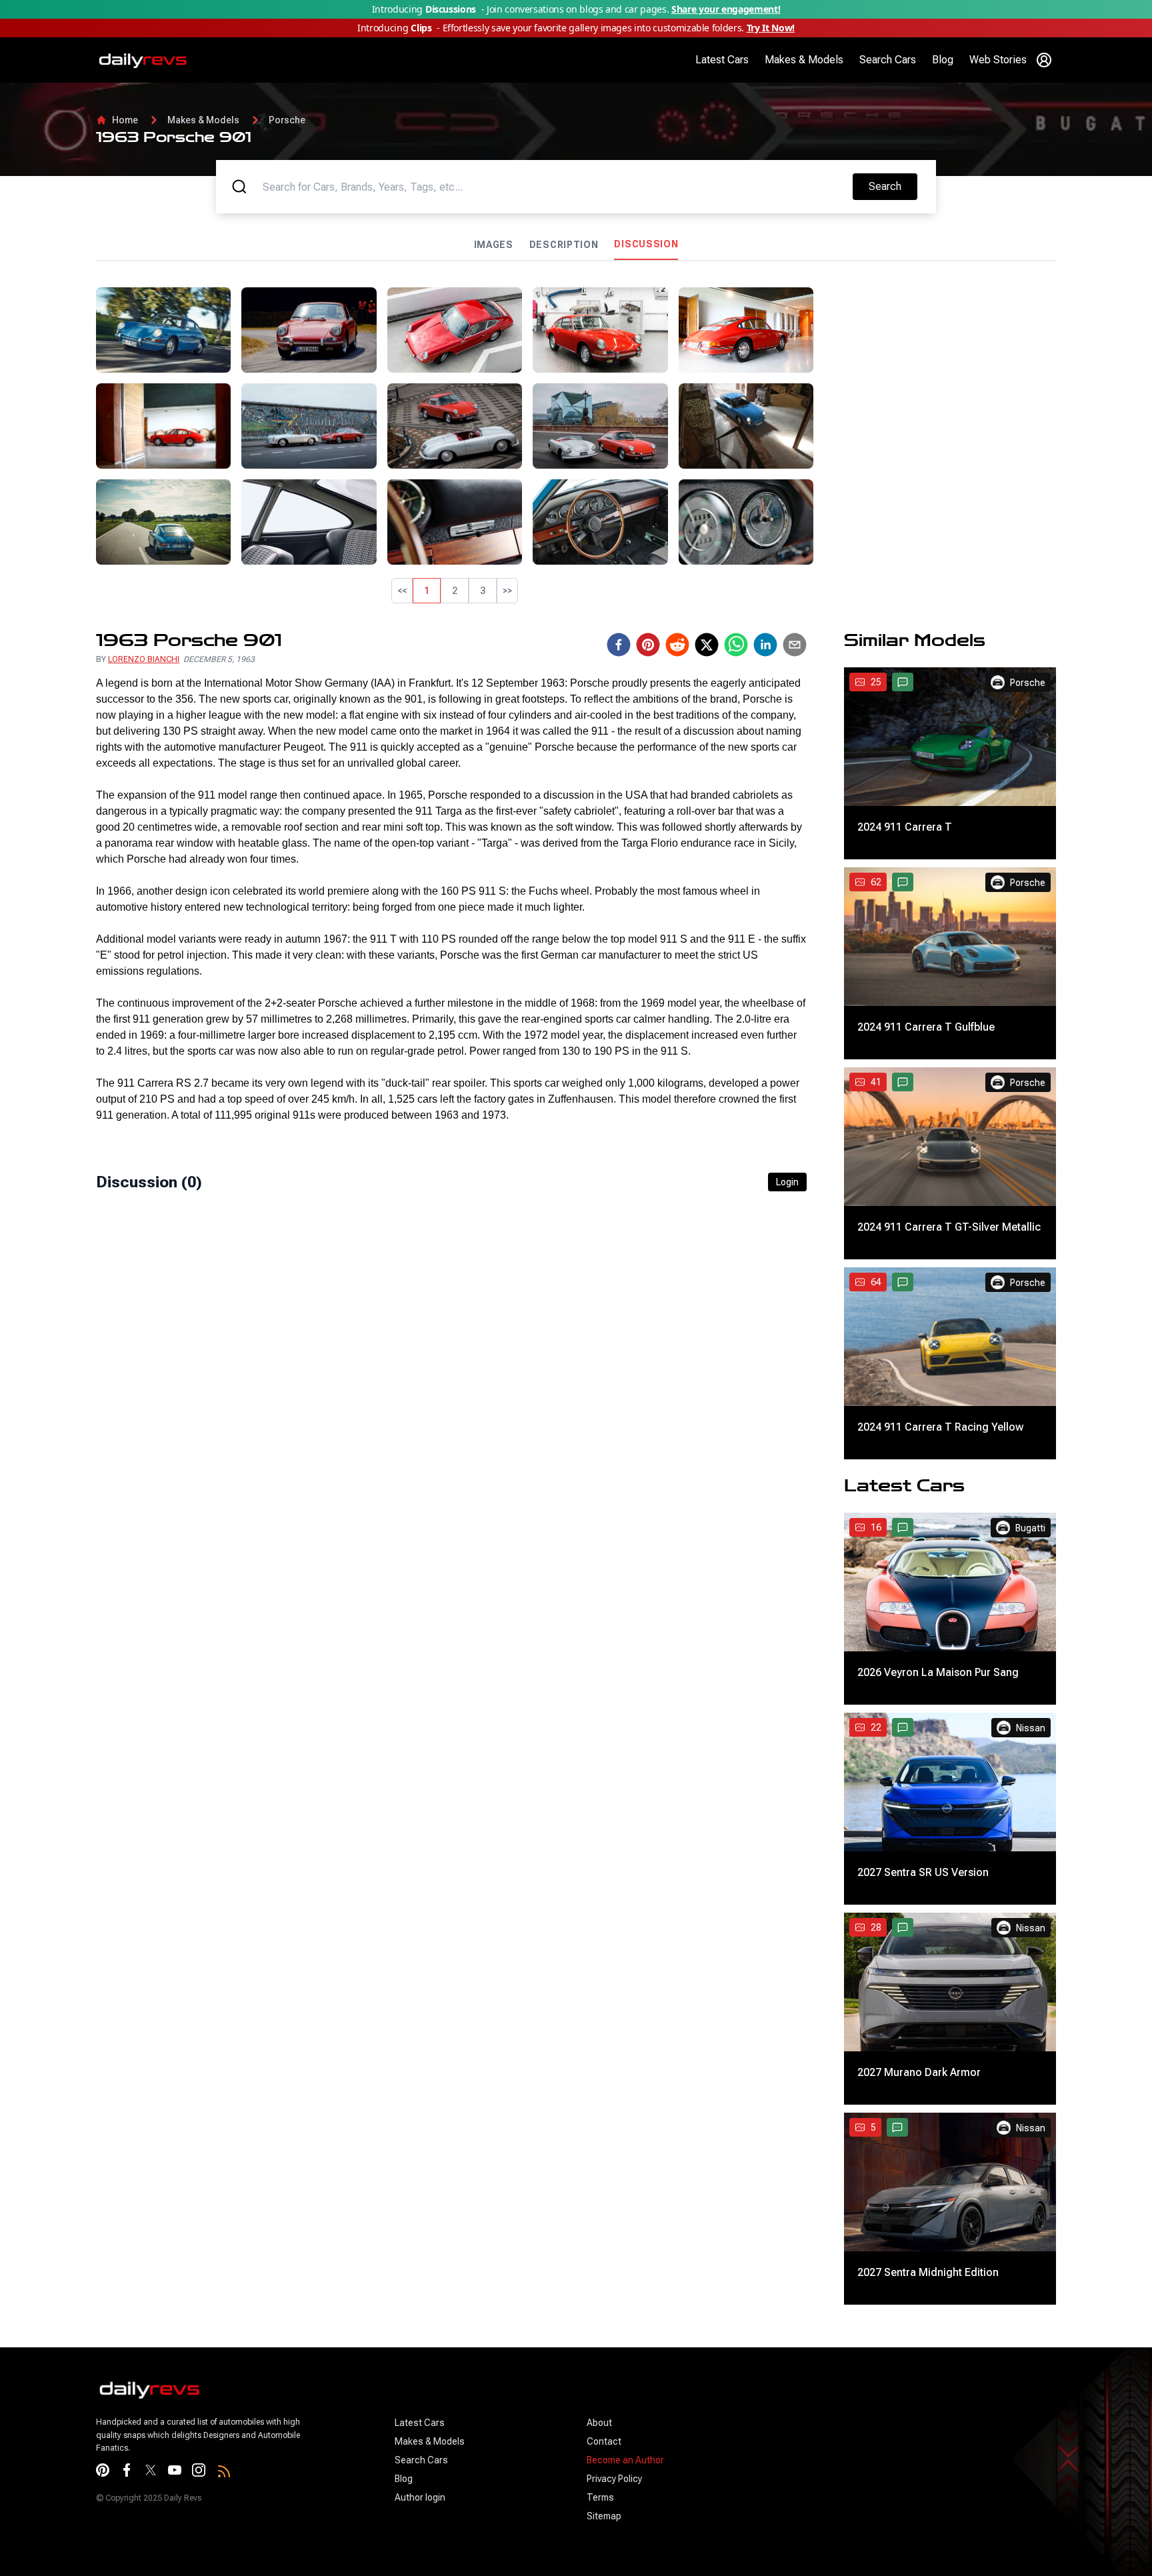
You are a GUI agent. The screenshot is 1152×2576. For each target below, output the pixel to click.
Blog (943, 60)
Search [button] (893, 186)
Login (787, 1385)
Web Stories (998, 60)
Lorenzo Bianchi (144, 862)
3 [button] (483, 591)
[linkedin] (765, 847)
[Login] (1044, 60)
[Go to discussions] (903, 885)
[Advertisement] (940, 381)
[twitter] (707, 847)
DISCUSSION (646, 244)
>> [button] (507, 591)
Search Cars (888, 60)
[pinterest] (648, 847)
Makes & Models (804, 60)
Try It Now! (771, 28)
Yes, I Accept (1016, 2550)
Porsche (287, 120)
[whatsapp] (736, 847)
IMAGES (494, 245)
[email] (795, 847)
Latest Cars (722, 60)
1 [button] (427, 591)
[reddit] (677, 847)
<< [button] (402, 591)
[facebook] (619, 847)
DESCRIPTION (564, 245)
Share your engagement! (726, 9)
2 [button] (455, 591)
